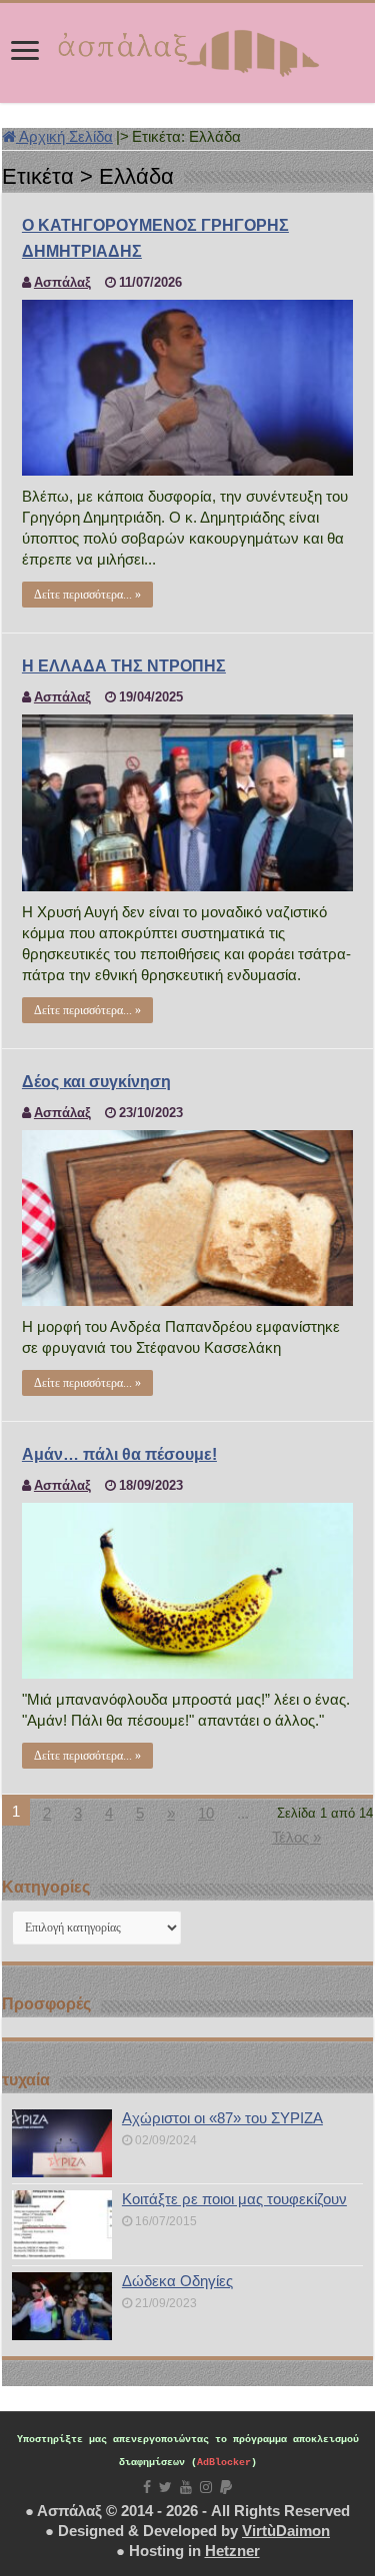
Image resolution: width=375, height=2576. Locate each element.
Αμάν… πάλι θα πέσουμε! (119, 1454)
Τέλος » (296, 1837)
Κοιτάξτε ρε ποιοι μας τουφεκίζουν (234, 2199)
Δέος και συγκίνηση (96, 1082)
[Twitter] (165, 2487)
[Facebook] (147, 2487)
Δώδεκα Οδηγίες (177, 2281)
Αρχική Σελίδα (64, 136)
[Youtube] (186, 2487)
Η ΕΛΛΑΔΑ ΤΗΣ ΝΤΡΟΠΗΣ (124, 666)
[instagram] (206, 2487)
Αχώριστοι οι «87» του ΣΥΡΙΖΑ (222, 2118)
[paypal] (226, 2487)
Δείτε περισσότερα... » (87, 595)
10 (206, 1813)
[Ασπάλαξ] (188, 49)
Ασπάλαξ (62, 282)
